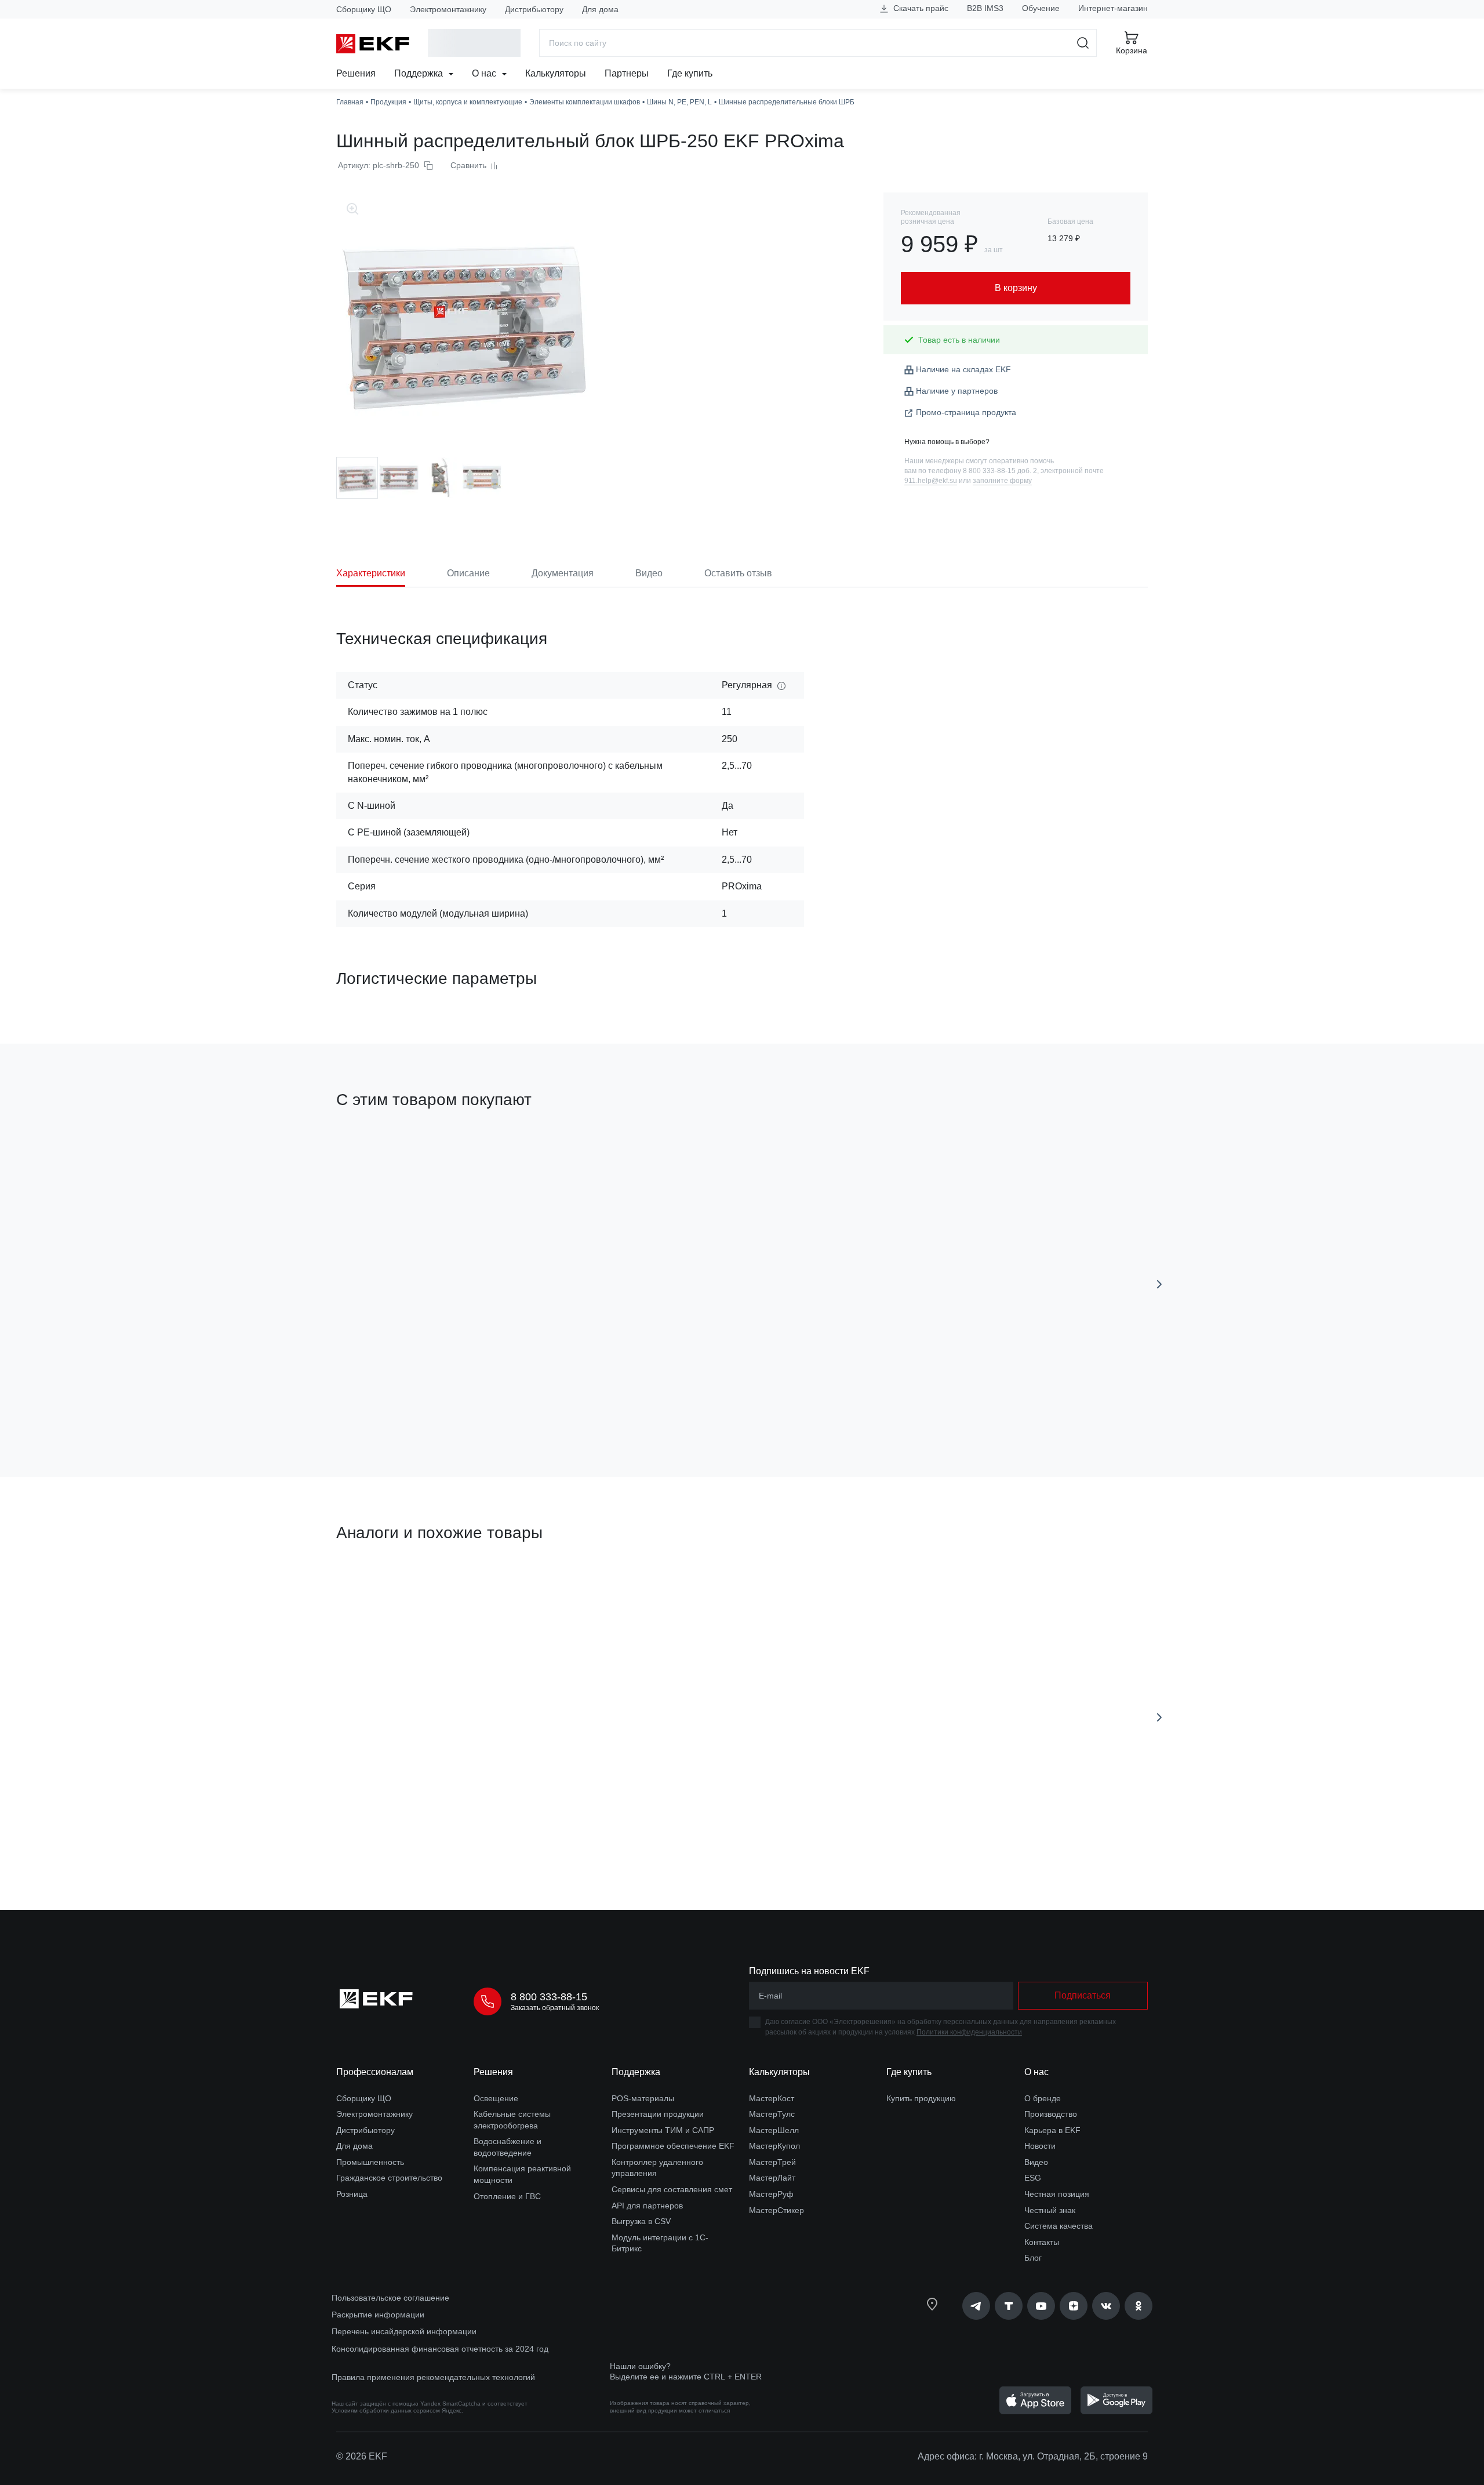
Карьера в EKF (1052, 2130)
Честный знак (1050, 2210)
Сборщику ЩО (364, 9)
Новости (1040, 2146)
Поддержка (420, 73)
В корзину (403, 1403)
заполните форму (1002, 481)
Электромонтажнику (448, 9)
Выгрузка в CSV (641, 2221)
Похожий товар (379, 1588)
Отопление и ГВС (507, 2196)
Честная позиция (1057, 2194)
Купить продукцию (921, 2098)
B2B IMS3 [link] (985, 8)
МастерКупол (774, 2146)
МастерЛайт (772, 2178)
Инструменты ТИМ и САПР (663, 2130)
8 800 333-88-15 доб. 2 (1000, 471)
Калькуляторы (556, 73)
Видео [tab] (649, 573)
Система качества (1059, 2226)
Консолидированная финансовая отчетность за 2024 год (440, 2349)
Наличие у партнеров (957, 391)
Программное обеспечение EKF (673, 2146)
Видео (1036, 2162)
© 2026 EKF (362, 2456)
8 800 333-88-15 (549, 1997)
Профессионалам (375, 2072)
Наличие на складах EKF (963, 369)
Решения (356, 73)
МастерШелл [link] (774, 2130)
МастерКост (772, 2098)
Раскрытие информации (378, 2315)
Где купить (690, 73)
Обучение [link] (1041, 8)
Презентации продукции (658, 2114)
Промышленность (370, 2162)
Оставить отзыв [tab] (738, 573)
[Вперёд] (1159, 1284)
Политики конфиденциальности (969, 2032)
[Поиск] (1083, 43)
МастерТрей (772, 2162)
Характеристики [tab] (371, 573)
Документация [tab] (563, 573)
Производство (1051, 2114)
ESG (1033, 2178)
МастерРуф (771, 2194)
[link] (976, 2306)
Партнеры (627, 73)
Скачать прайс (920, 8)
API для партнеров (647, 2206)
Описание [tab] (468, 573)
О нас (485, 73)
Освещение (496, 2098)
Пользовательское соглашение (390, 2298)
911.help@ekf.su (931, 481)
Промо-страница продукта (966, 412)
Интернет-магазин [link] (1113, 8)
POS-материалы (643, 2098)
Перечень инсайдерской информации (404, 2331)
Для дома (600, 9)
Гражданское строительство (389, 2178)
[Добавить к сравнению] (506, 1403)
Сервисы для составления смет (672, 2189)
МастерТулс (772, 2114)
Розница (352, 2194)
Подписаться (1022, 1402)
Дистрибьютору (534, 9)
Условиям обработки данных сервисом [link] (386, 2410)
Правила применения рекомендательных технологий (433, 2377)
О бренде (1043, 2098)
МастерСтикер (776, 2210)
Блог (1033, 2258)
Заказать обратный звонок (555, 2008)
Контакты (1042, 2242)
